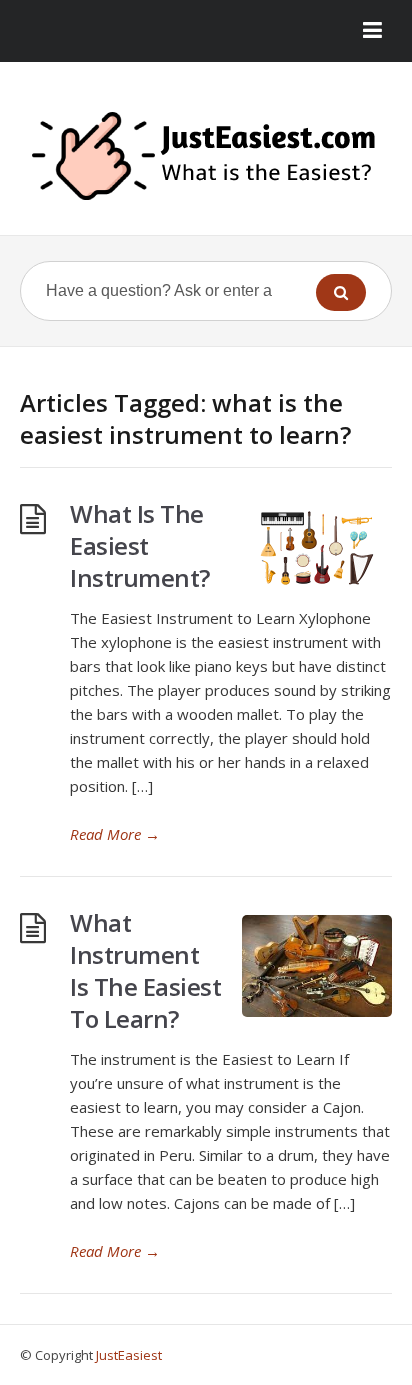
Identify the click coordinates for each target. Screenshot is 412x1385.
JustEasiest (129, 1355)
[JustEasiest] (206, 156)
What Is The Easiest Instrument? (140, 545)
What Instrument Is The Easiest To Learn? (145, 970)
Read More (115, 834)
